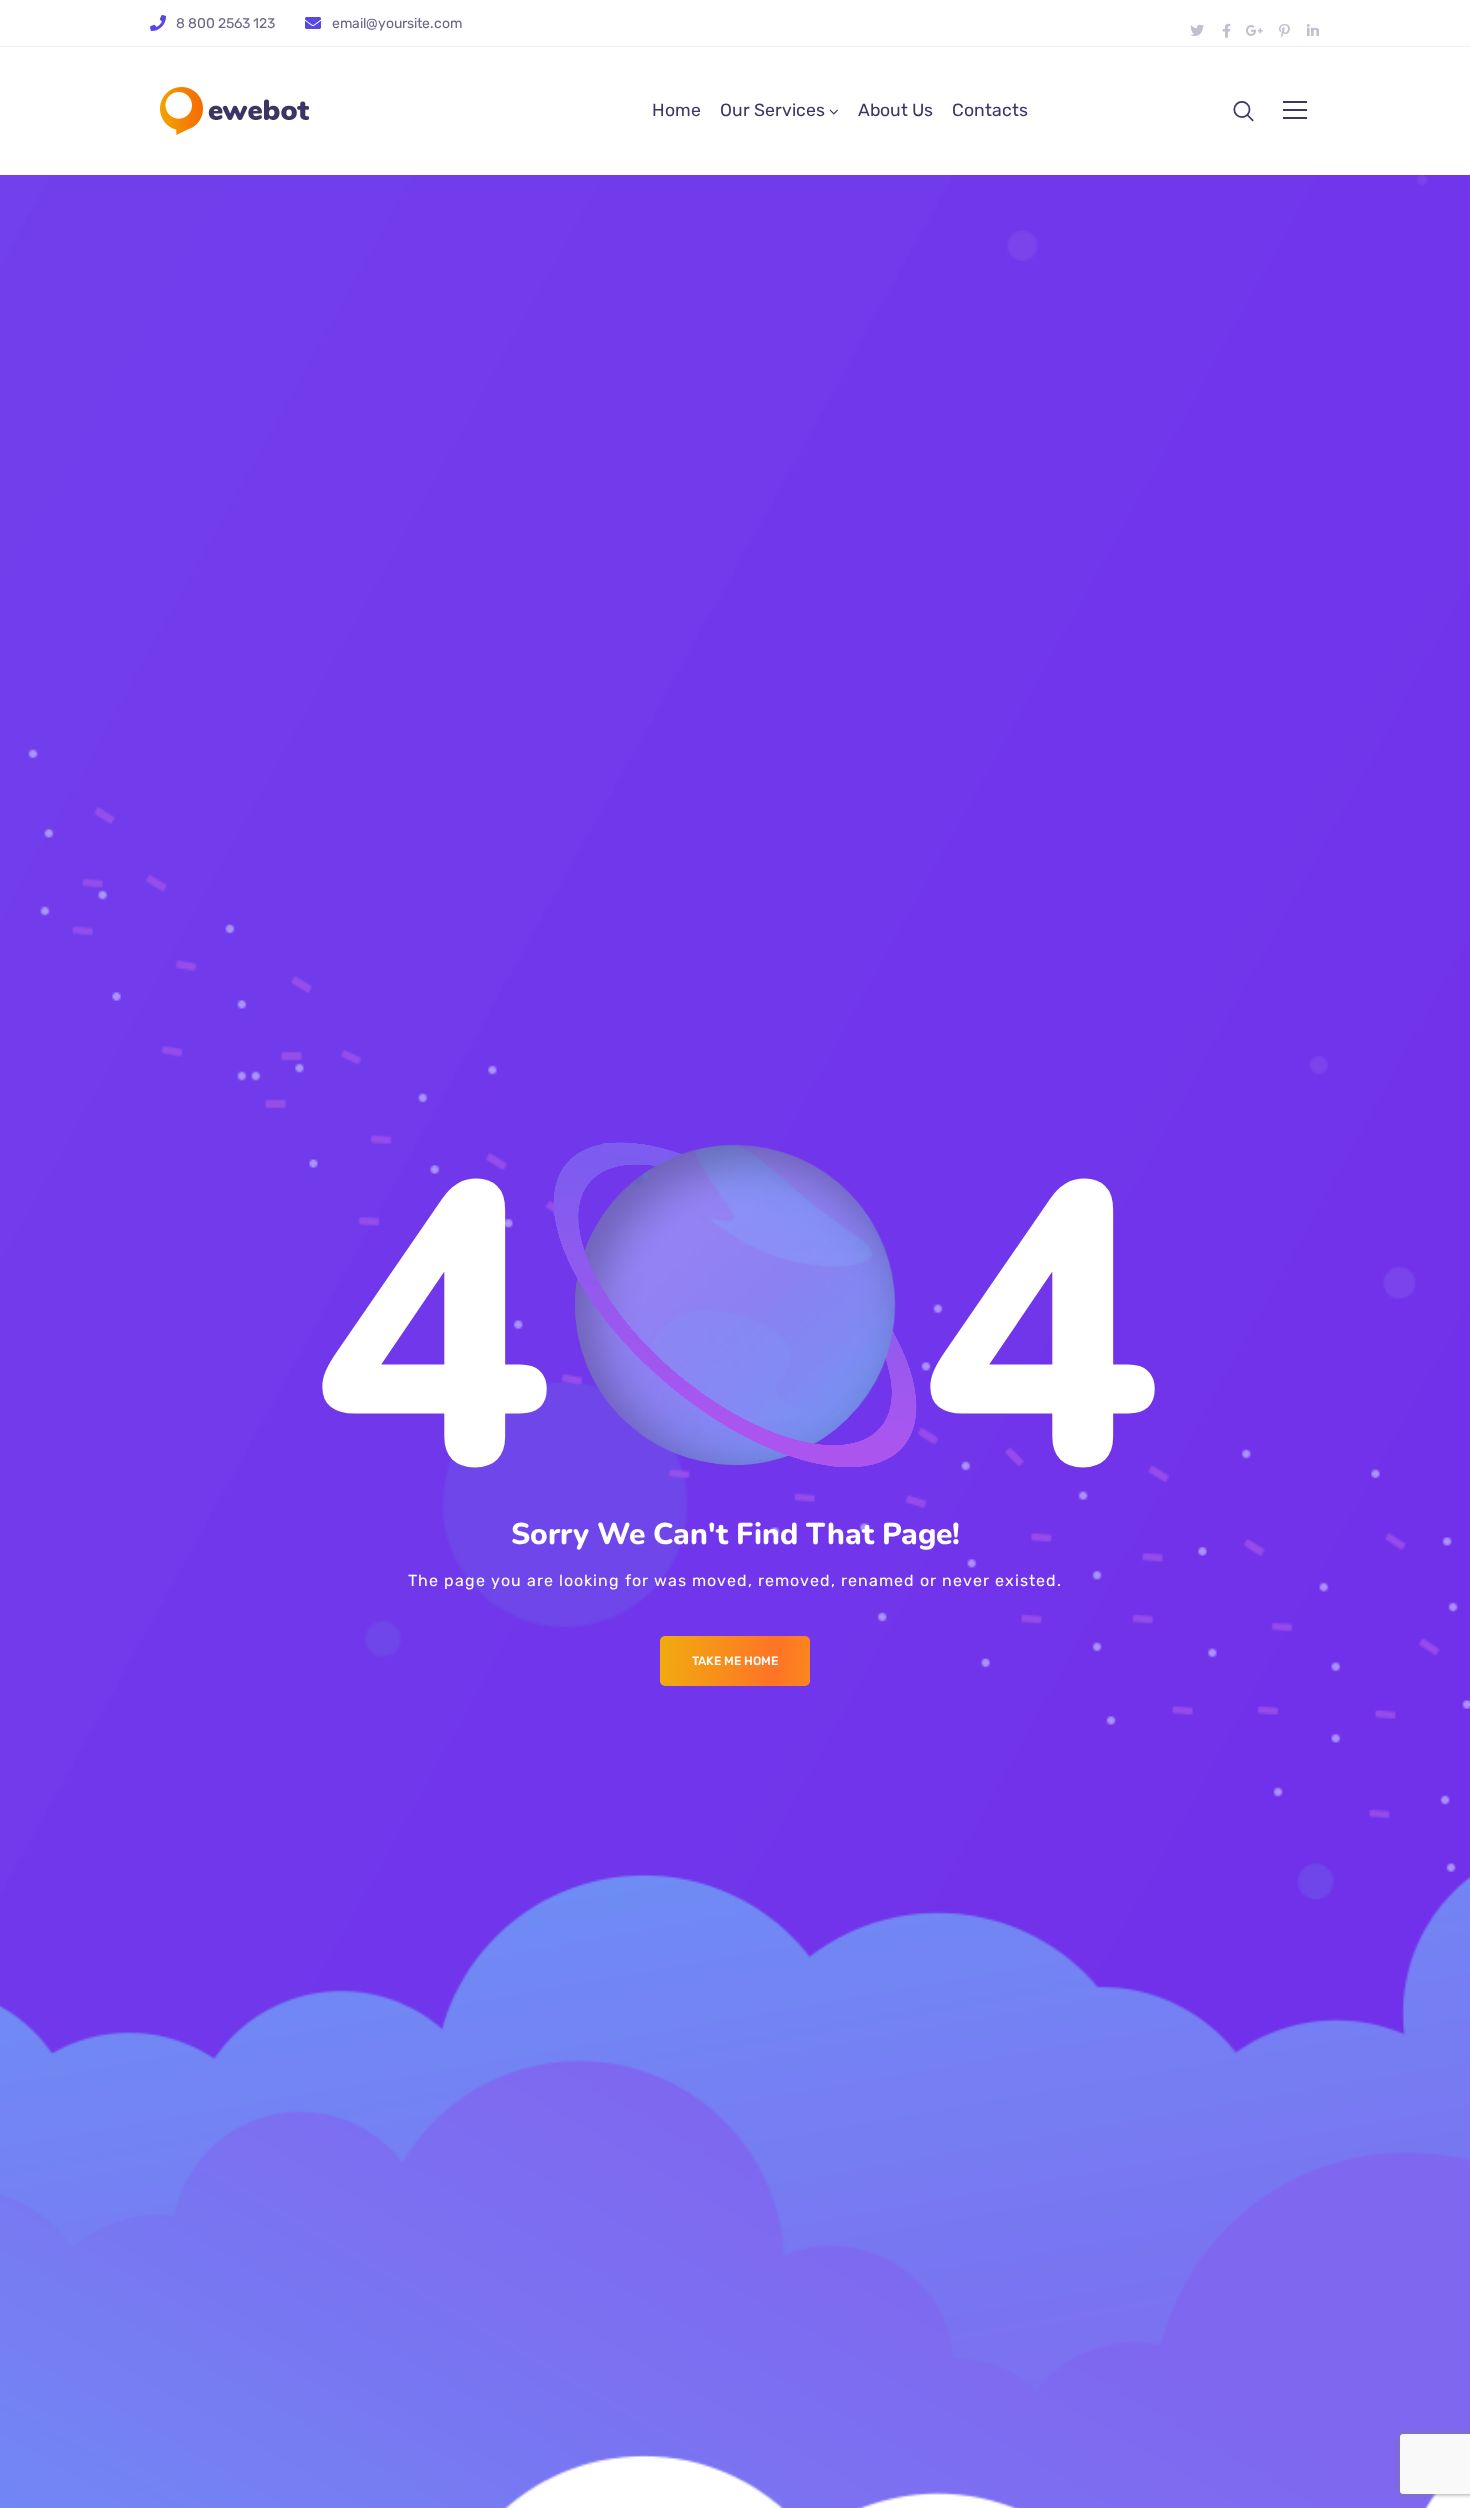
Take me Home (735, 1661)
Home (676, 110)
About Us (895, 110)
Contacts (990, 110)
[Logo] (234, 111)
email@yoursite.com (397, 23)
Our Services (772, 110)
